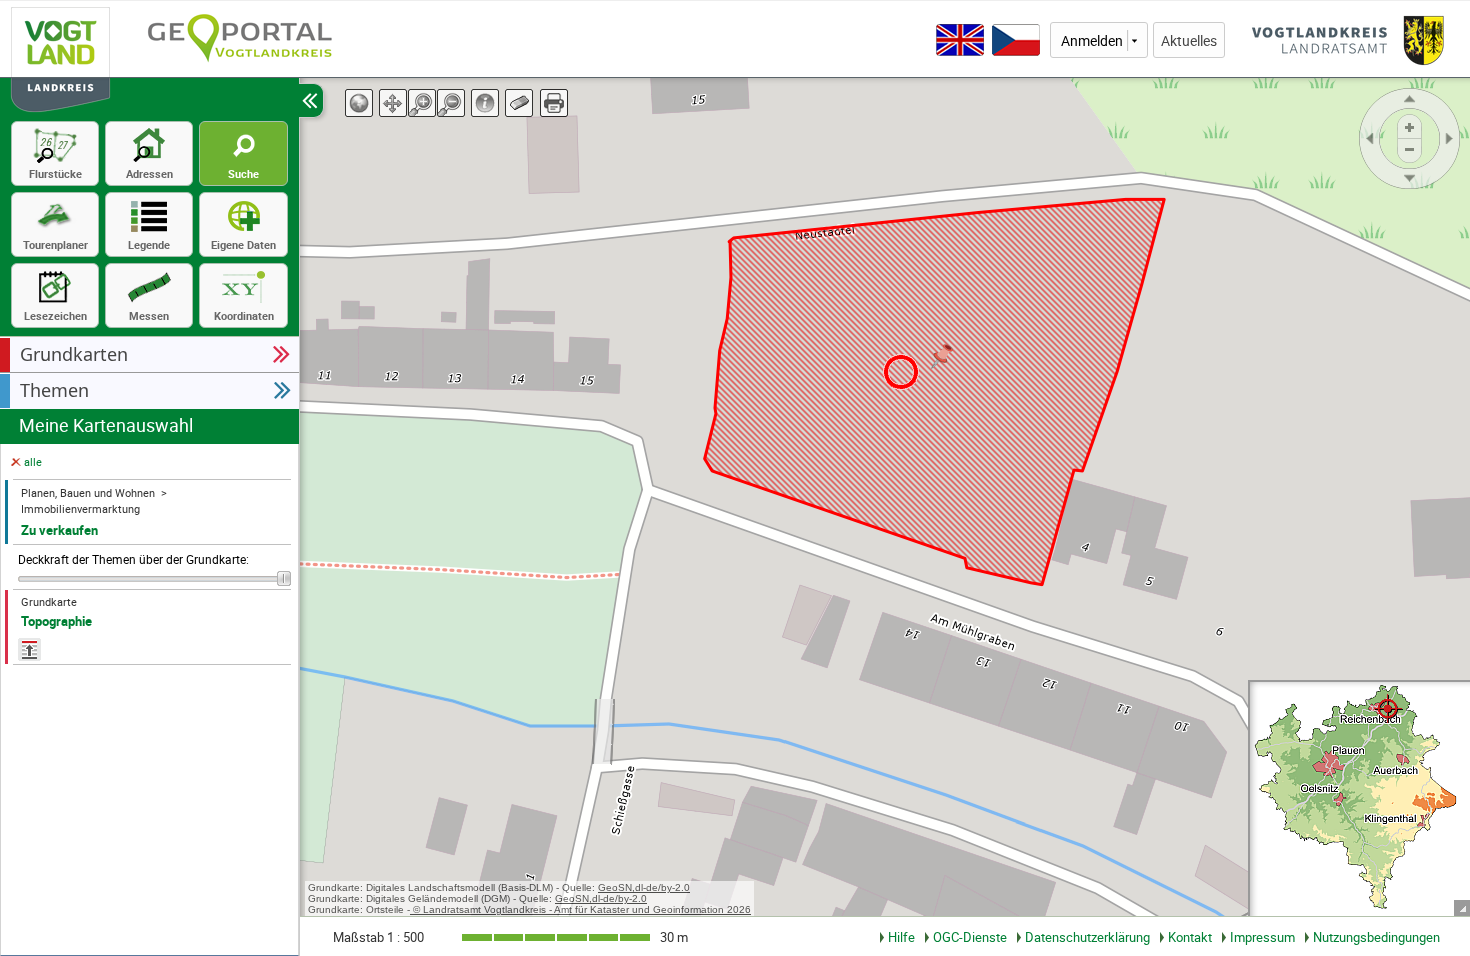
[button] (149, 354)
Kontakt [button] (1190, 937)
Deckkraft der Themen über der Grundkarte (133, 559)
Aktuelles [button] (1189, 40)
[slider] (154, 578)
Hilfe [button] (901, 937)
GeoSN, (616, 887)
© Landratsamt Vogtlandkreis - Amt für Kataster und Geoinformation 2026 (580, 909)
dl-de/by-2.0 (662, 887)
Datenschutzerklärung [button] (1087, 937)
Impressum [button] (1262, 937)
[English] (960, 40)
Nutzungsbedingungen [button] (1376, 937)
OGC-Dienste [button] (970, 937)
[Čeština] (1016, 40)
